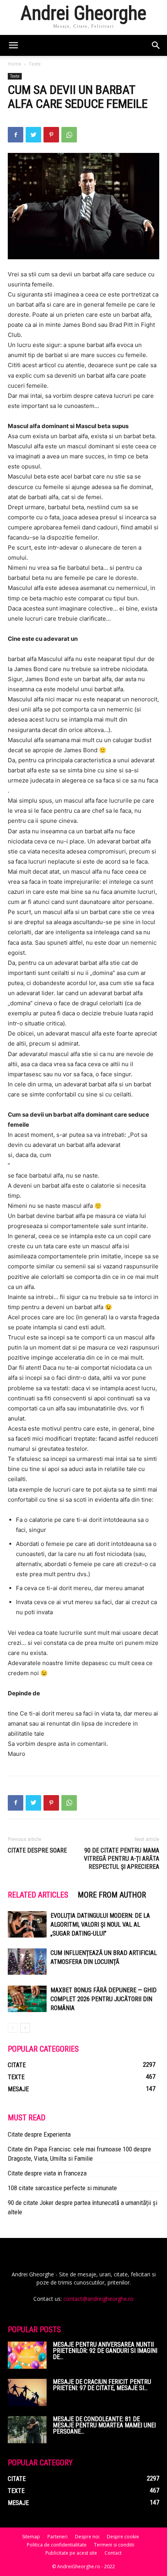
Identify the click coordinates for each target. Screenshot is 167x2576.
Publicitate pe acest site (71, 2553)
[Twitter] (33, 135)
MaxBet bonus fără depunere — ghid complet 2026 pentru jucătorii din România (104, 1999)
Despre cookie (123, 2537)
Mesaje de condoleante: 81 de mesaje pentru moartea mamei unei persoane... (104, 2425)
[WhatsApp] (69, 135)
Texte (35, 64)
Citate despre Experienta (39, 2134)
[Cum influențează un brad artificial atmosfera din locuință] (27, 1962)
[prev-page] (13, 2028)
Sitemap (31, 2537)
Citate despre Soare (37, 1850)
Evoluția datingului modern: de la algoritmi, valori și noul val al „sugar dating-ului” (100, 1925)
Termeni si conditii (114, 2545)
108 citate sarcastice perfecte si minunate (62, 2188)
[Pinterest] (51, 135)
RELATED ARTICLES (38, 1895)
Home (15, 64)
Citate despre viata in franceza (47, 2173)
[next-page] (25, 2028)
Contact (113, 2553)
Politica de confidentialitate (57, 2545)
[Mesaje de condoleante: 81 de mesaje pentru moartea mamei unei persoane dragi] (27, 2430)
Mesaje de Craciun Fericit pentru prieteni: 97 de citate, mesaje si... (102, 2385)
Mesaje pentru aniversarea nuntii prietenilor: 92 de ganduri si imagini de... (105, 2351)
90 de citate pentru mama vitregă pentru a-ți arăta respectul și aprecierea (122, 1859)
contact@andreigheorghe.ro (98, 2299)
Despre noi (87, 2537)
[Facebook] (16, 135)
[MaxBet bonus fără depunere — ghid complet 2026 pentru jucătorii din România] (27, 1999)
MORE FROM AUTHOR (112, 1895)
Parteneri (57, 2537)
